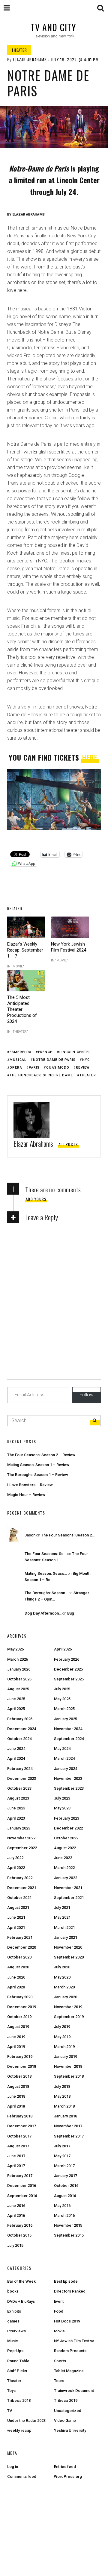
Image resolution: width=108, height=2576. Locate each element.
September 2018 (69, 2076)
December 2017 (22, 2126)
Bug (71, 1613)
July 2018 (62, 2086)
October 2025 (19, 1679)
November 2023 (68, 1778)
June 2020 (16, 1977)
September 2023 (69, 1788)
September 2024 (69, 1739)
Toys (11, 2391)
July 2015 (15, 2245)
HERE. (90, 757)
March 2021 (64, 1928)
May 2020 (62, 1977)
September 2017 (69, 2136)
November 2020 (68, 1947)
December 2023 (22, 1778)
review (83, 1068)
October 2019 (19, 2017)
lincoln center (75, 1052)
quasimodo (58, 1068)
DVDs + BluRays (21, 2301)
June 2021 (16, 1917)
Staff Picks (17, 2371)
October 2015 (19, 2235)
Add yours (36, 1199)
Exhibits (14, 2311)
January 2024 (66, 1769)
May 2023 (62, 1808)
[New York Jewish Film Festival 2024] (70, 927)
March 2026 (18, 1659)
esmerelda (21, 1052)
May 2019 (62, 2037)
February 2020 (20, 1997)
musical (18, 1060)
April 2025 (16, 1709)
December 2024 (22, 1729)
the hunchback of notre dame (41, 1075)
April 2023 (16, 1818)
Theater (19, 50)
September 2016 (22, 2196)
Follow (87, 1395)
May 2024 (62, 1749)
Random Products (70, 2351)
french (45, 1052)
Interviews (16, 2331)
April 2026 (63, 1649)
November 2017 (68, 2126)
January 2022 (66, 1878)
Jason (30, 1535)
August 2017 (18, 2146)
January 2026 (19, 1669)
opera (16, 1068)
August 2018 (18, 2086)
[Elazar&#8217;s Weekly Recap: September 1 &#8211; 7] (26, 927)
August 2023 (18, 1798)
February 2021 (20, 1937)
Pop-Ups (15, 2351)
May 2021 (62, 1917)
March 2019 (64, 2047)
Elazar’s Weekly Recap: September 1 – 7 (25, 950)
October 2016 (66, 2186)
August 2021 (18, 1907)
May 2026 (15, 1649)
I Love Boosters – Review (30, 1485)
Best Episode (66, 2281)
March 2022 (64, 1868)
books (13, 2291)
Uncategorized (68, 2411)
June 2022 (63, 1858)
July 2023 (62, 1798)
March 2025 (64, 1709)
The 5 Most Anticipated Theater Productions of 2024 (22, 1009)
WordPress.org (68, 2476)
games (13, 2321)
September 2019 (69, 2017)
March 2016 (64, 2215)
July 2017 (62, 2146)
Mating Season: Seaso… (46, 1573)
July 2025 (62, 1689)
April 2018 (16, 2106)
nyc (86, 1060)
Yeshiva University (70, 2430)
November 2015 (68, 2225)
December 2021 (22, 1888)
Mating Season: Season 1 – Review (38, 1465)
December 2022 (68, 1828)
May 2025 (62, 1699)
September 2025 (69, 1679)
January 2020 (66, 1997)
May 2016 (62, 2206)
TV (10, 2411)
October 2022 (66, 1838)
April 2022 (16, 1868)
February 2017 (20, 2176)
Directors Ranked (70, 2291)
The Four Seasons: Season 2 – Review (41, 1455)
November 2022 (21, 1838)
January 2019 (66, 2057)
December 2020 (22, 1947)
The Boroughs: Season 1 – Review (38, 1475)
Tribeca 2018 (19, 2400)
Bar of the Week (21, 2281)
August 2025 (18, 1689)
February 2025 (20, 1719)
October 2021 (19, 1898)
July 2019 (62, 2027)
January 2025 (66, 1719)
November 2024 (68, 1729)
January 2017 (66, 2176)
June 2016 (16, 2206)
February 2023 (67, 1818)
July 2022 (15, 1858)
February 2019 (20, 2057)
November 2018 (68, 2066)
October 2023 (19, 1788)
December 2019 (22, 2007)
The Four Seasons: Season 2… (68, 1535)
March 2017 (64, 2166)
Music (13, 2341)
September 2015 (69, 2235)
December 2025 (68, 1669)
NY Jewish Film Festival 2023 (79, 2341)
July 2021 (62, 1907)
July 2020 (62, 1967)
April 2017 (16, 2166)
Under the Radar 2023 (26, 2421)
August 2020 (18, 1967)
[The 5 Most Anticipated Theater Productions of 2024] (26, 981)
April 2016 (16, 2215)
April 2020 (16, 1987)
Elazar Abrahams (30, 60)
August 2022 (65, 1848)
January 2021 (66, 1937)
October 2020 (19, 1957)
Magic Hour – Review (26, 1495)
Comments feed (22, 2476)
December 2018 (22, 2066)
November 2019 (68, 2007)
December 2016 (22, 2186)
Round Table (18, 2361)
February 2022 (20, 1878)
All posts (68, 1144)
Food (59, 2311)
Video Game (65, 2421)
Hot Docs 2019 (67, 2321)
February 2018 (20, 2116)
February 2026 (67, 1659)
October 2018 (19, 2076)
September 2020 (69, 1957)
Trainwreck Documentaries (78, 2391)
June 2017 (16, 2156)
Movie (59, 2331)
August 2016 (65, 2196)
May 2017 (62, 2156)
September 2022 (22, 1848)
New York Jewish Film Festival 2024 (69, 947)
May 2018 (62, 2096)
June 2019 (16, 2037)
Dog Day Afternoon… (43, 1613)
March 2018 (64, 2106)
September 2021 (69, 1898)
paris (34, 1068)
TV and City (53, 27)
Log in (13, 2467)
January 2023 (19, 1828)
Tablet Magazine (69, 2371)
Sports (60, 2361)
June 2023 (16, 1808)
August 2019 (18, 2027)
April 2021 (16, 1928)
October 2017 (19, 2136)
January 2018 (66, 2116)
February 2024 (20, 1769)
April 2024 (16, 1758)
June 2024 (16, 1749)
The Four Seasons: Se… (45, 1554)
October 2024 (19, 1739)
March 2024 (64, 1758)
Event (59, 2301)
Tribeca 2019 (66, 2400)
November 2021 (68, 1888)
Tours (59, 2381)
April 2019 (16, 2047)
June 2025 (16, 1699)
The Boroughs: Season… (46, 1593)
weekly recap (19, 2430)
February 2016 (20, 2225)
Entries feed (65, 2467)
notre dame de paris (54, 1060)
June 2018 (16, 2096)
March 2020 (64, 1987)
